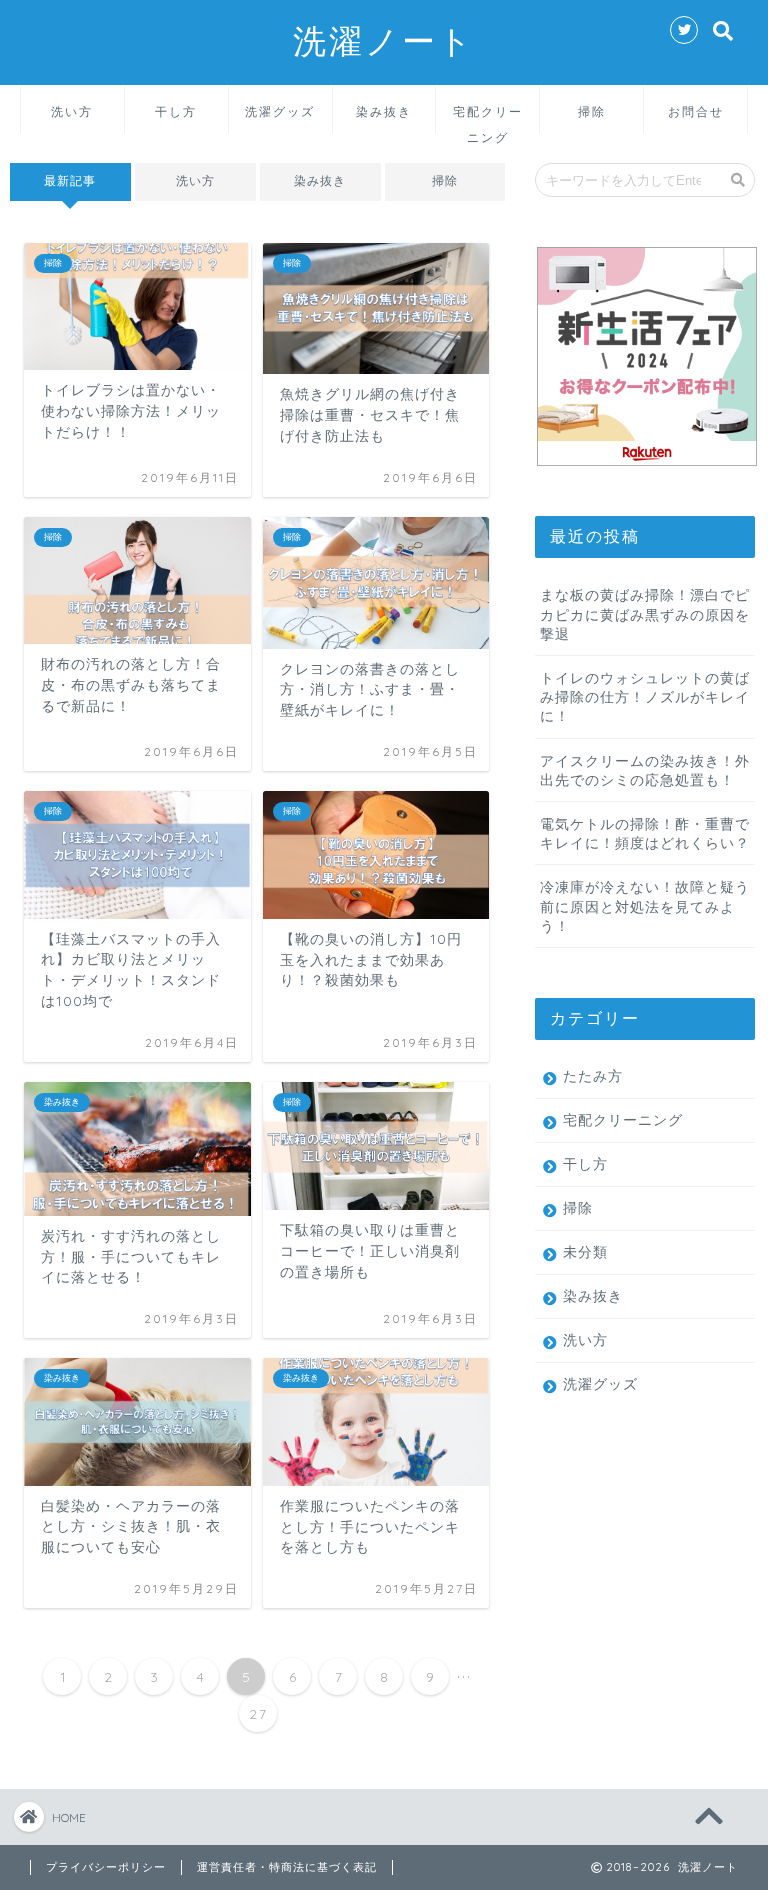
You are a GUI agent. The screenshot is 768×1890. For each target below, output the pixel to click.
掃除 (592, 111)
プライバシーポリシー (106, 1867)
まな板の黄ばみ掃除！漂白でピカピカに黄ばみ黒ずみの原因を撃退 (645, 613)
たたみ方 (593, 1075)
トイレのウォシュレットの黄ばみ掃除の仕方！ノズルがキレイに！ (645, 696)
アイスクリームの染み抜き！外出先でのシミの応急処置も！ (645, 770)
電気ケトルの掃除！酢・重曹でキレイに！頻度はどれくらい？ (645, 833)
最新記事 (70, 180)
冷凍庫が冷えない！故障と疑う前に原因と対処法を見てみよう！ (645, 905)
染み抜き (384, 111)
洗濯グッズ (280, 111)
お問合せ (696, 111)
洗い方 (72, 111)
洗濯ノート (384, 40)
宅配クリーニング (488, 118)
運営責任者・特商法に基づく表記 (287, 1867)
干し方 (176, 111)
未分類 (585, 1251)
